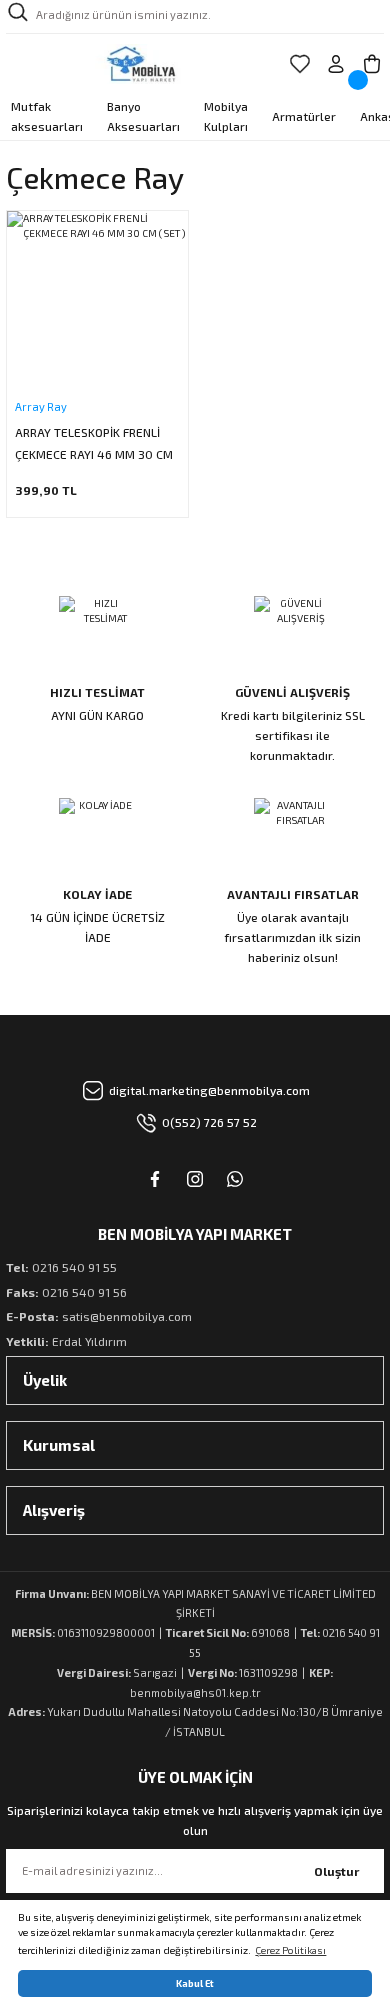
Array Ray (41, 406)
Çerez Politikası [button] (290, 1950)
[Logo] (141, 64)
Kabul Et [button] (195, 1983)
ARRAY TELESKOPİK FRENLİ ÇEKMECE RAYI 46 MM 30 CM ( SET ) (94, 445)
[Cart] (372, 64)
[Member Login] (336, 64)
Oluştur (336, 1871)
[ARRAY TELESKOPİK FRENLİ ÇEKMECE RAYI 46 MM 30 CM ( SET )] (97, 301)
